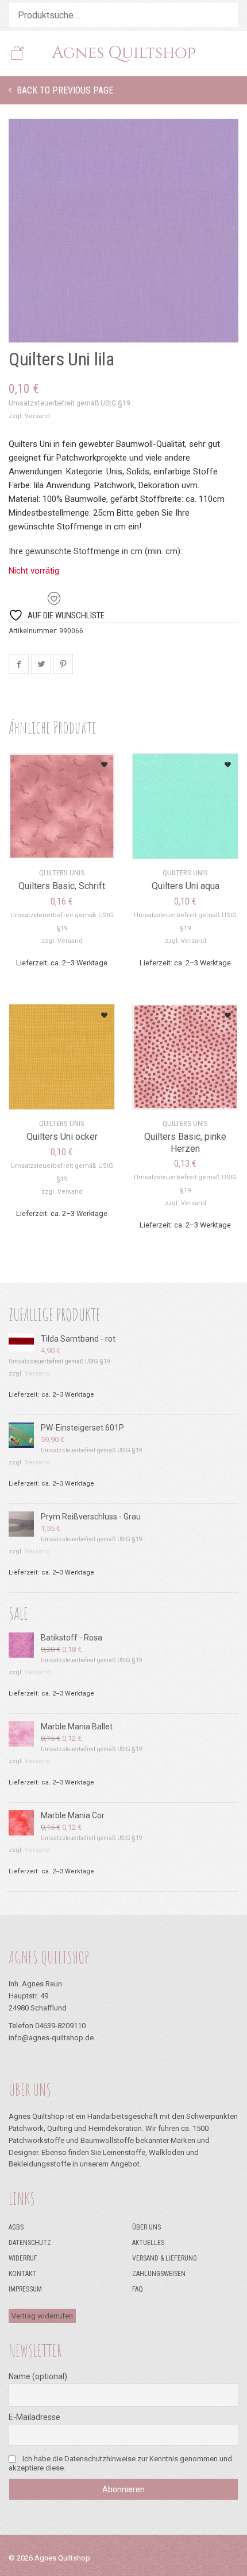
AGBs (16, 2227)
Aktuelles (148, 2243)
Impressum (25, 2289)
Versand (37, 416)
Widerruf (23, 2258)
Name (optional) (38, 2376)
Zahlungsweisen (159, 2274)
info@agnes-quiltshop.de (51, 2038)
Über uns (146, 2227)
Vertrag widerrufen (42, 2316)
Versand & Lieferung (165, 2258)
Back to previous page (64, 90)
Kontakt (22, 2274)
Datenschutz (30, 2243)
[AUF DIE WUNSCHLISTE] (91, 761)
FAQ (138, 2289)
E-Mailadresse (34, 2417)
